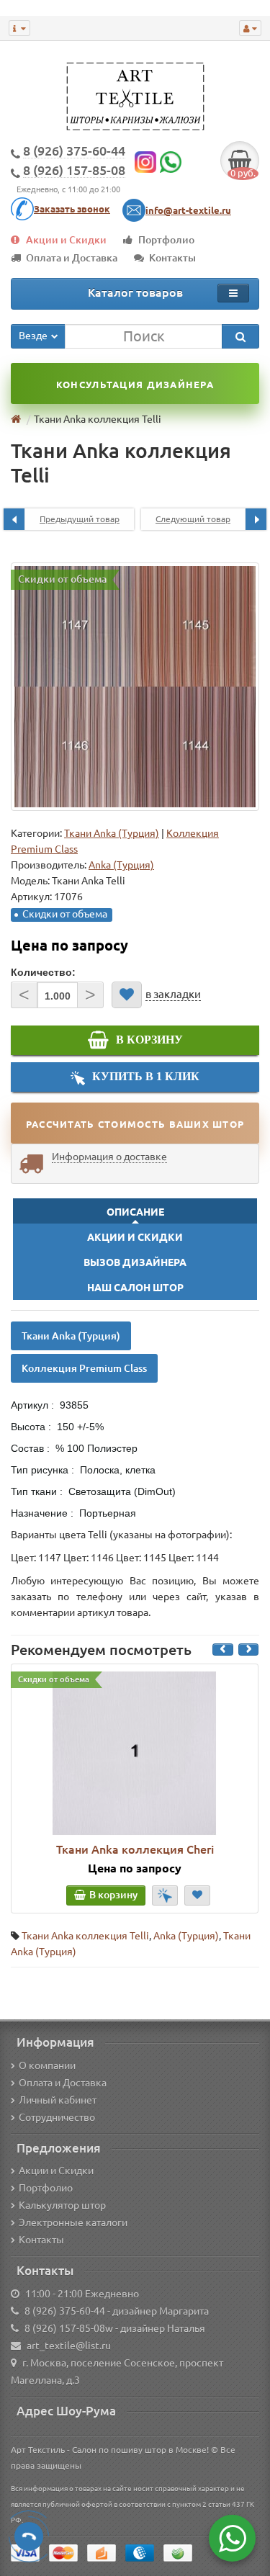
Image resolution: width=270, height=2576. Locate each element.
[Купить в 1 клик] (165, 1895)
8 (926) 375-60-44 (65, 2311)
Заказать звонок (72, 209)
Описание (135, 1212)
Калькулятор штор (62, 2205)
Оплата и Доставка (72, 258)
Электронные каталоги (73, 2222)
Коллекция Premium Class (84, 1368)
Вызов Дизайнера (135, 1262)
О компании (47, 2065)
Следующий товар (193, 519)
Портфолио (166, 240)
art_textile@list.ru (69, 2346)
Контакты (172, 258)
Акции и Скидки (66, 240)
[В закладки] (127, 995)
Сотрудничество (57, 2117)
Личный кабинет (58, 2100)
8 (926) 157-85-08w (69, 2328)
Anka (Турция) (186, 1936)
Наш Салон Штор (135, 1288)
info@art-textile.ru (188, 210)
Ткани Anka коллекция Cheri (135, 1849)
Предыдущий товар (80, 519)
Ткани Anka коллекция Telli (85, 1936)
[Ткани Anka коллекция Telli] (135, 687)
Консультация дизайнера (135, 385)
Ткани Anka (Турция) (112, 833)
